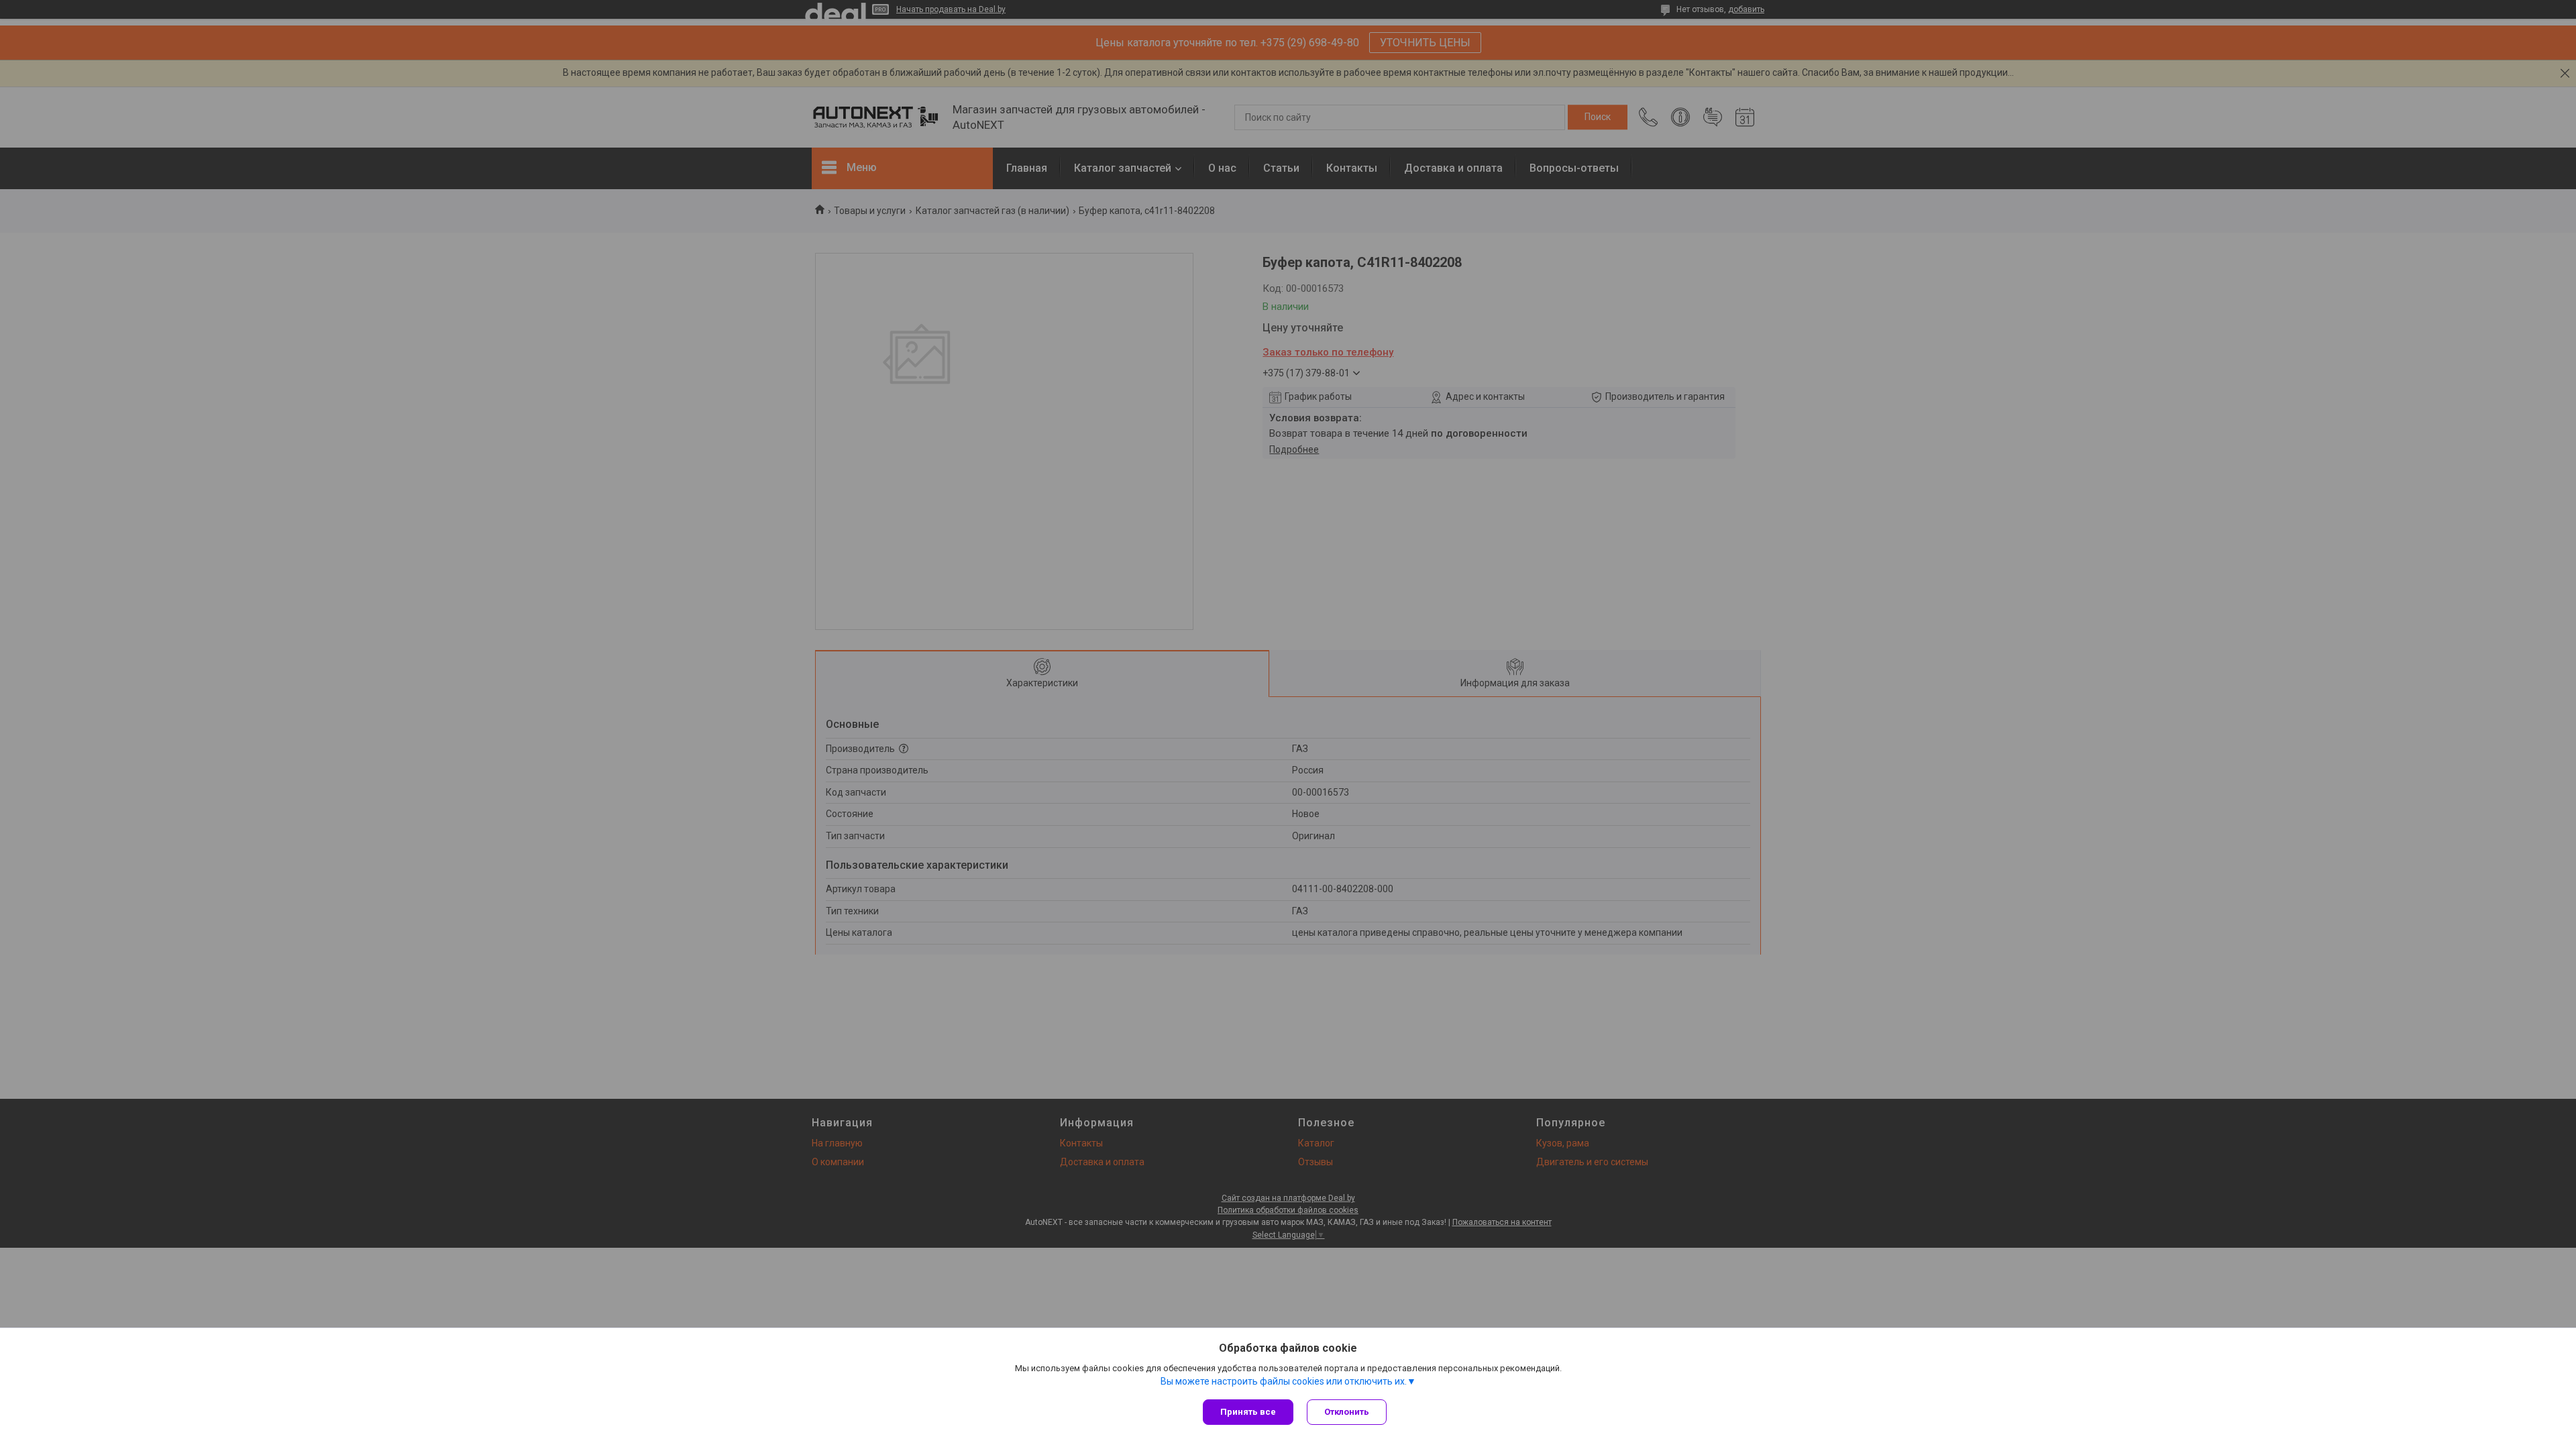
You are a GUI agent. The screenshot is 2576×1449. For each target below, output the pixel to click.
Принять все (1248, 1412)
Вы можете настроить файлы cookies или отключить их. (1284, 1381)
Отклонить (1347, 1412)
